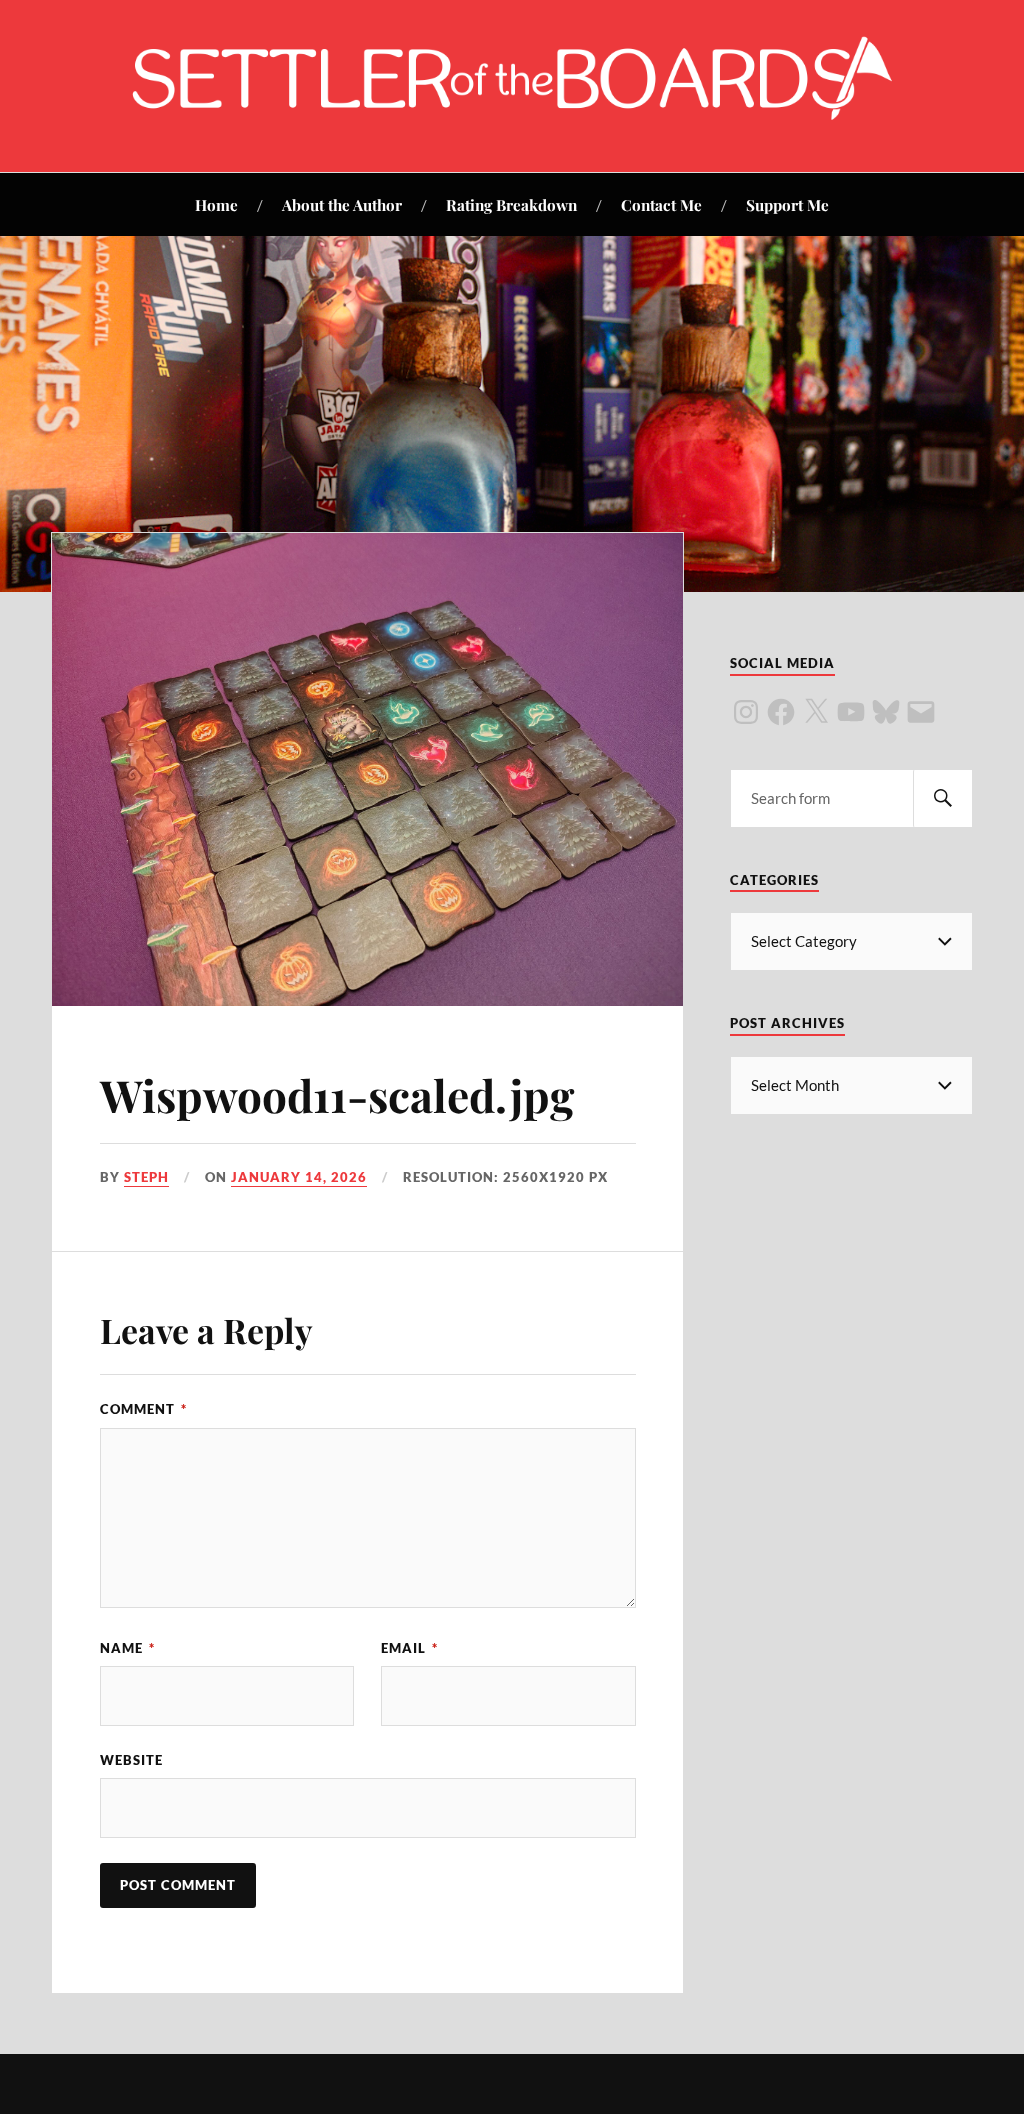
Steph (146, 1177)
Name (127, 1648)
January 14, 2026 (299, 1177)
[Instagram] (746, 712)
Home (216, 204)
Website (131, 1760)
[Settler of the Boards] (512, 111)
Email (409, 1648)
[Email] (921, 712)
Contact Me (661, 204)
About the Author (342, 204)
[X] (816, 712)
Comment (143, 1409)
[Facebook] (781, 712)
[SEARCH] (943, 798)
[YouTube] (851, 712)
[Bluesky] (886, 712)
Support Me (787, 204)
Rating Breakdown (511, 204)
